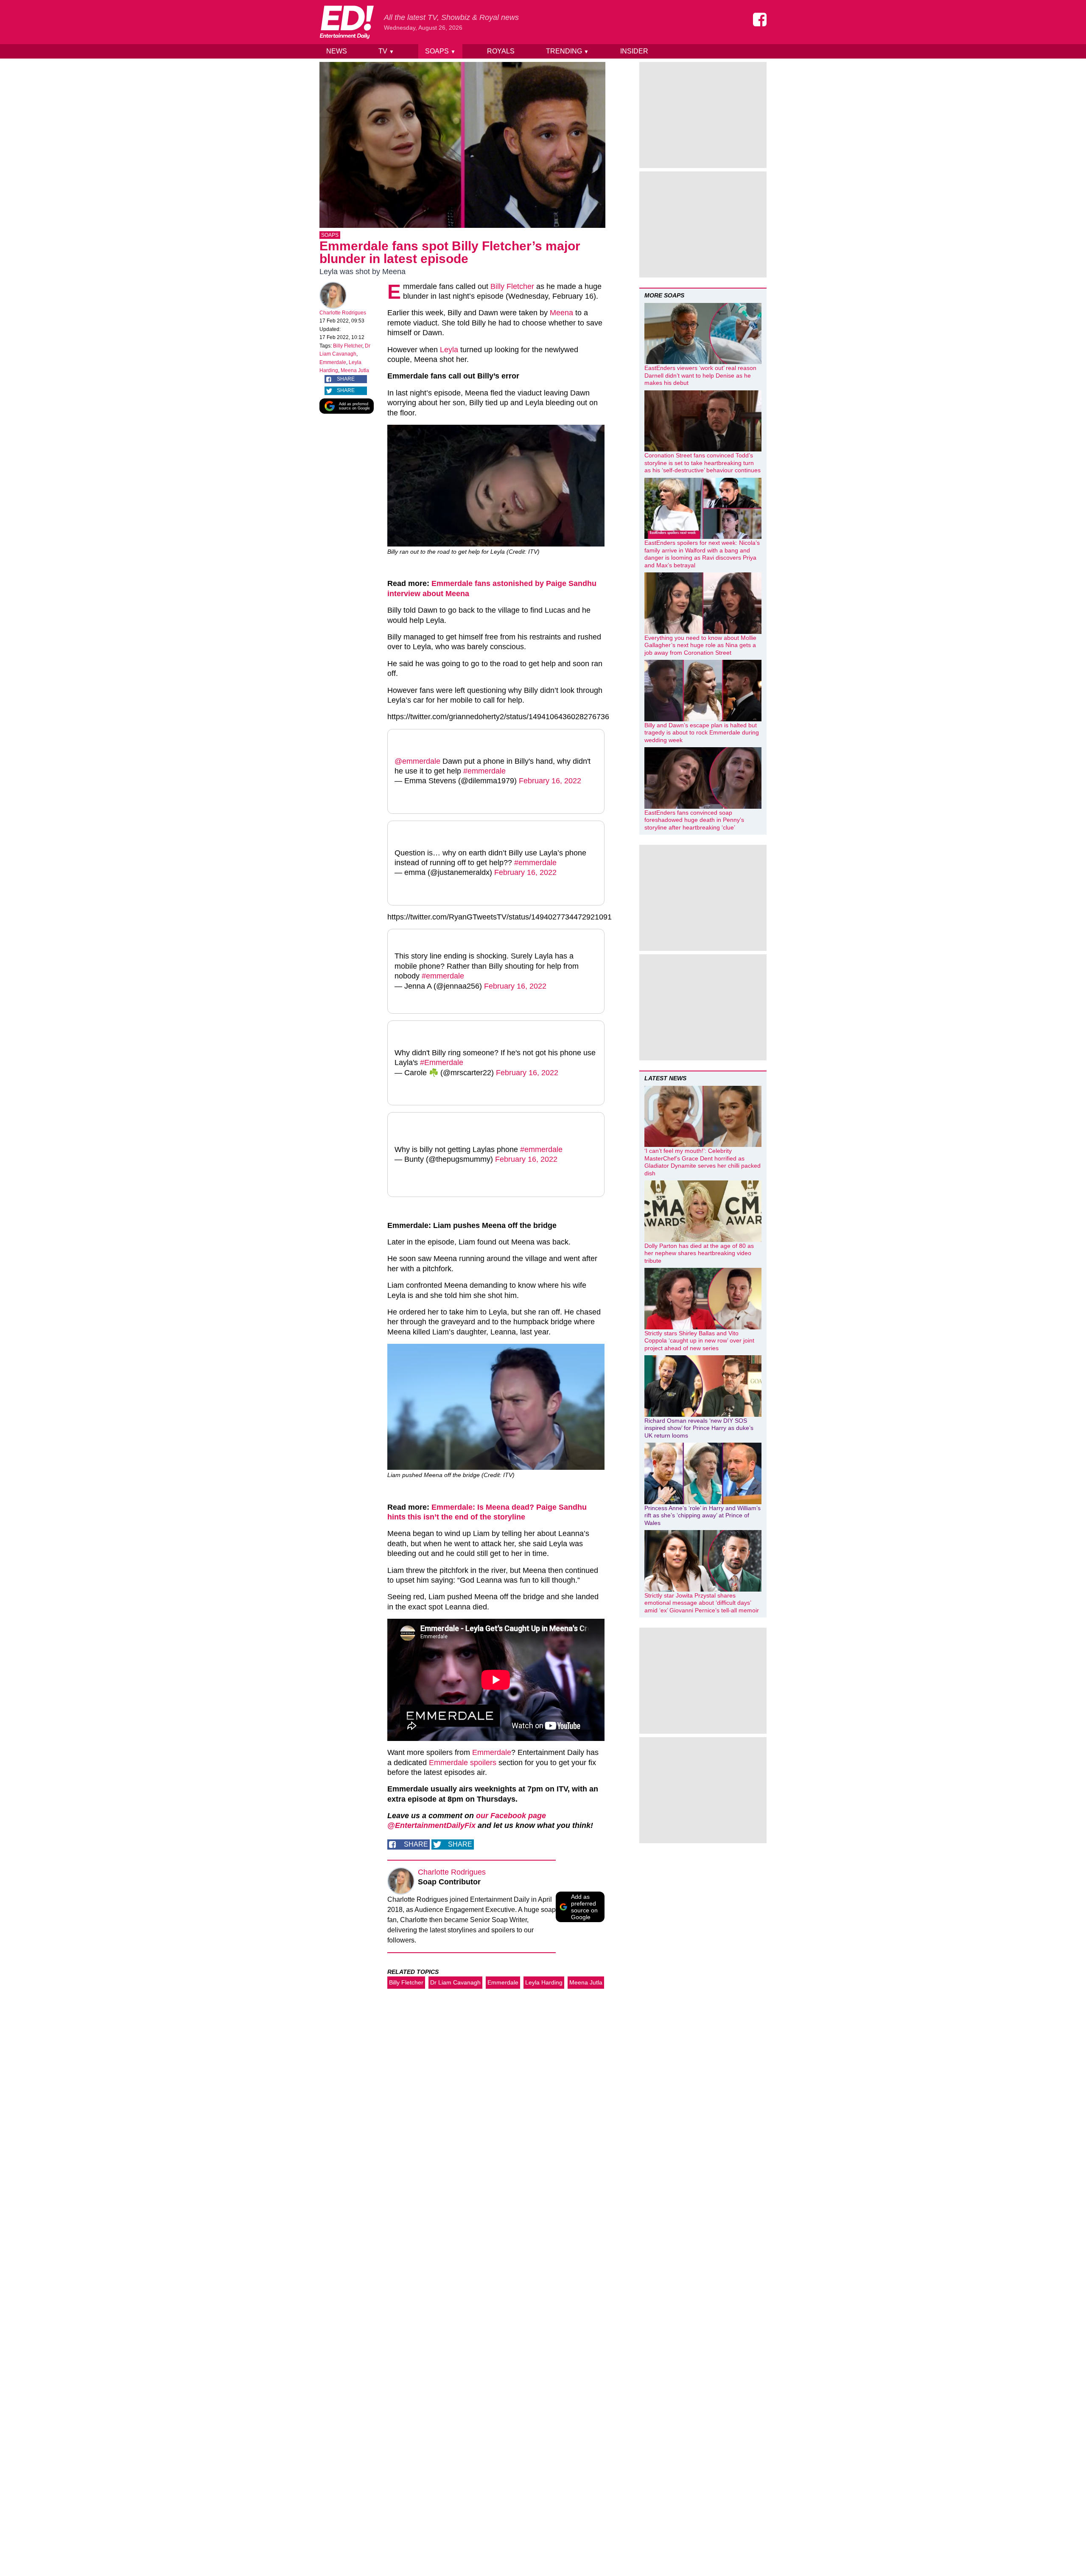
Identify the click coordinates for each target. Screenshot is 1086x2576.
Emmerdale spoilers (463, 1763)
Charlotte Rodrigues (343, 313)
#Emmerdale (442, 1062)
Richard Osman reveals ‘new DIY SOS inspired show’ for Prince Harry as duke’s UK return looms (699, 1428)
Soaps (440, 51)
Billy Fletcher (348, 346)
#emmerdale (484, 771)
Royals (501, 51)
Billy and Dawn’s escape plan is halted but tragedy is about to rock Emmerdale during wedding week (702, 733)
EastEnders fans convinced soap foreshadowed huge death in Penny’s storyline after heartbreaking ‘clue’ (694, 820)
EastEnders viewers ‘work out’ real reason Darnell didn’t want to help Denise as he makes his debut (700, 375)
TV (386, 51)
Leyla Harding (544, 1982)
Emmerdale (333, 362)
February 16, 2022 (550, 781)
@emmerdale (417, 761)
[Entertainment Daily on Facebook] (760, 20)
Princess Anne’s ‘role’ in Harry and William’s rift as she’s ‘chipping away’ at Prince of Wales (703, 1515)
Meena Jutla (355, 370)
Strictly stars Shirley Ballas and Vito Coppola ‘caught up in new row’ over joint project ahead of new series (699, 1341)
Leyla (449, 350)
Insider (634, 51)
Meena (561, 313)
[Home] (347, 22)
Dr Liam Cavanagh (455, 1982)
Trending (567, 51)
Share (346, 379)
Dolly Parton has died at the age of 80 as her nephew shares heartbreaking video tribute (699, 1253)
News (337, 51)
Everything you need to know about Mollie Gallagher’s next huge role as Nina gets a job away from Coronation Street (700, 645)
